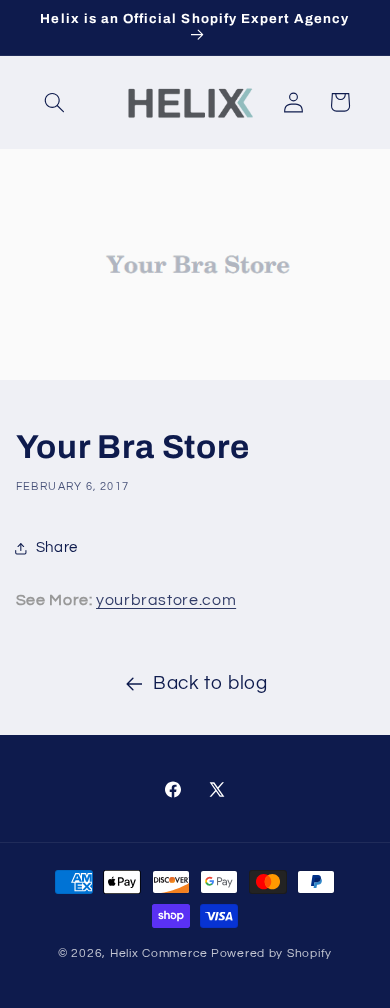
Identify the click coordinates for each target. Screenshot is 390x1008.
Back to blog (210, 683)
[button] (55, 102)
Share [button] (57, 547)
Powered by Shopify (271, 953)
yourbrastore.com (166, 600)
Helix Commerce (159, 953)
